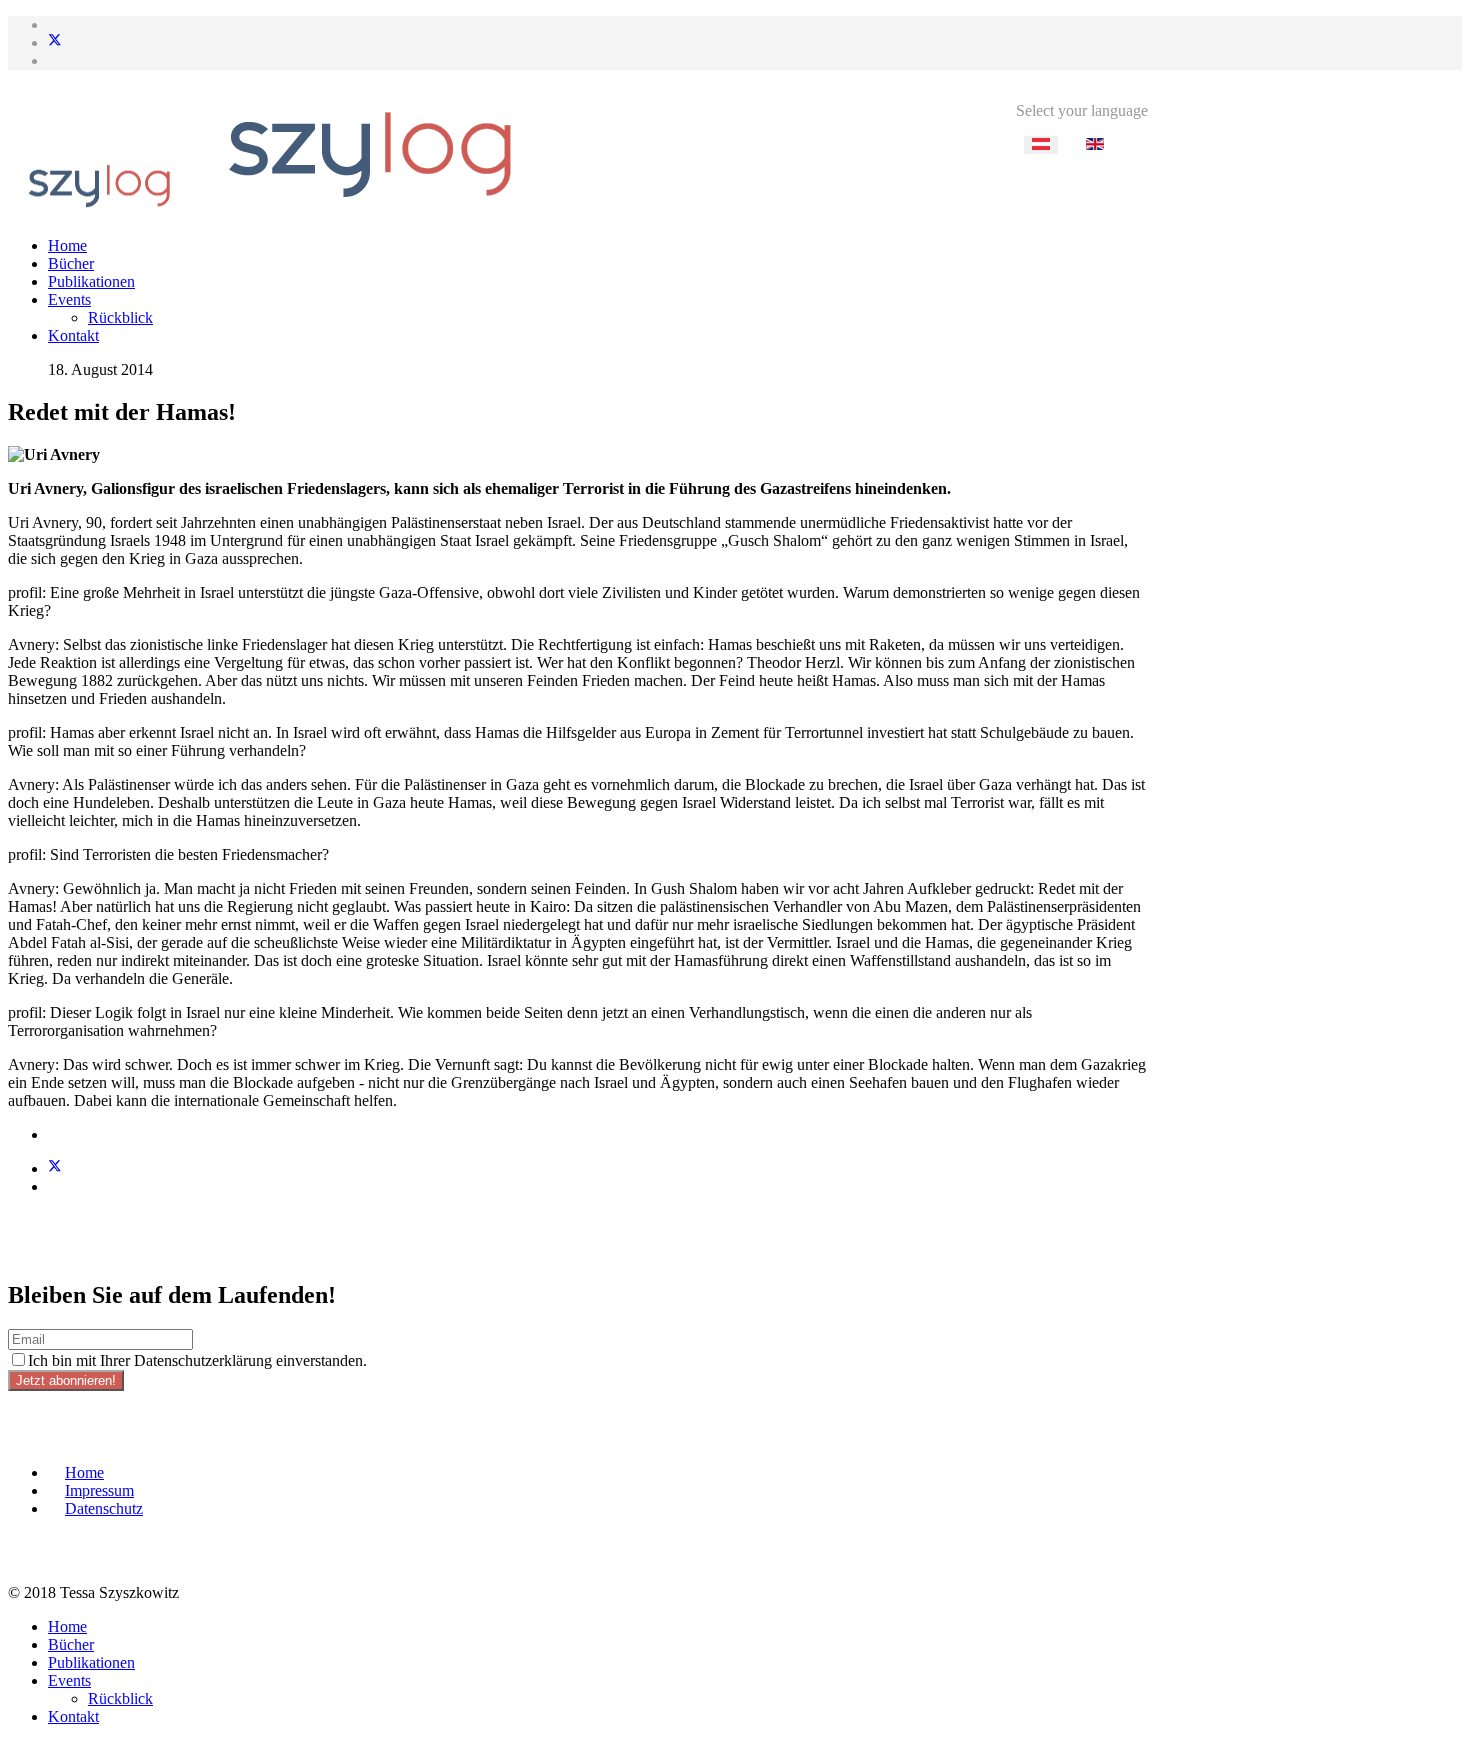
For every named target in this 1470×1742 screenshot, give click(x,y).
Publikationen (91, 281)
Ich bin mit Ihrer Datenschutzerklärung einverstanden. (197, 1360)
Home (67, 245)
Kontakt (73, 335)
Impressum (99, 1490)
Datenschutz (104, 1508)
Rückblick (120, 317)
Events (69, 299)
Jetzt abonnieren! (66, 1380)
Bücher (71, 263)
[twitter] (55, 42)
